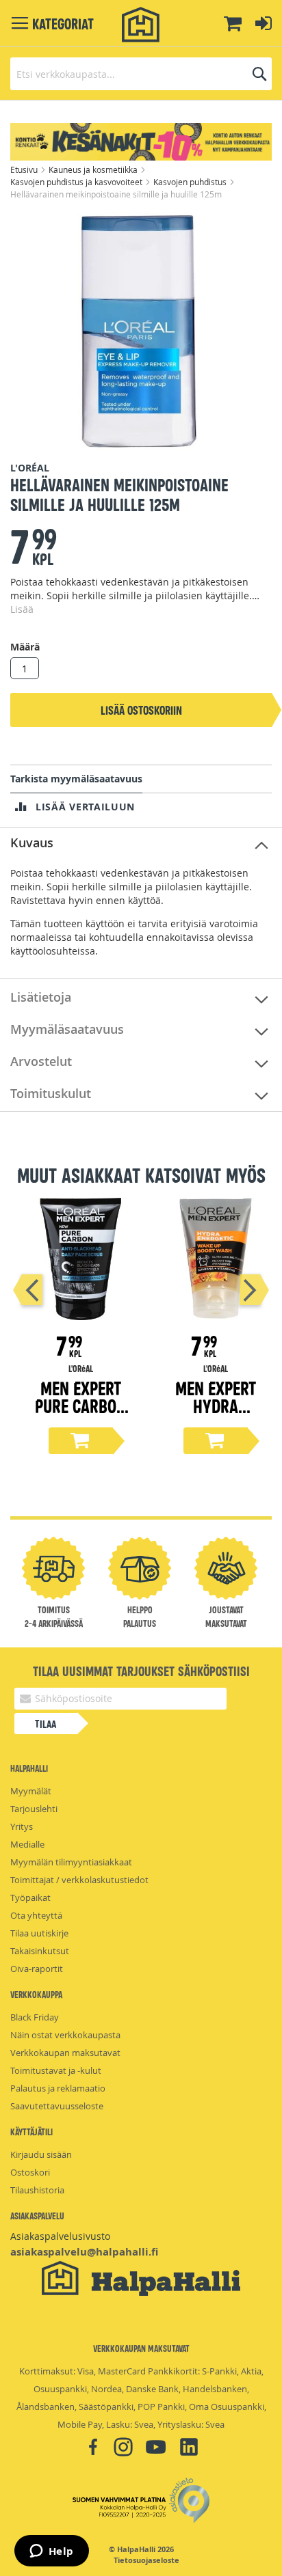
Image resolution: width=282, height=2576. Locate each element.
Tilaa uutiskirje (39, 1933)
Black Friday (35, 2017)
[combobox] (141, 74)
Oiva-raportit (37, 1969)
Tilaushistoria (37, 2190)
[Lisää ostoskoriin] (81, 1441)
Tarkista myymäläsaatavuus (76, 779)
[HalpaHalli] (141, 25)
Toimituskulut (51, 1093)
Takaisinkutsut (40, 1951)
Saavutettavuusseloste (57, 2106)
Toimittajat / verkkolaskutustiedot (79, 1880)
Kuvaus (32, 842)
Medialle (27, 1844)
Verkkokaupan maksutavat (65, 2053)
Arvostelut (41, 1061)
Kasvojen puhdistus (191, 182)
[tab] (141, 844)
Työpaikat (30, 1897)
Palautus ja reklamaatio (58, 2088)
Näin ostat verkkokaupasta (65, 2035)
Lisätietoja (41, 997)
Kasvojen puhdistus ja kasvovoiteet (77, 182)
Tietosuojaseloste (146, 2560)
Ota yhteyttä (36, 1915)
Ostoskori (30, 2172)
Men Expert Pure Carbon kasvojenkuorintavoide (81, 1414)
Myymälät (31, 1791)
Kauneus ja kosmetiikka (94, 169)
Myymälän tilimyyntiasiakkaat (71, 1862)
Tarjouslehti (34, 1809)
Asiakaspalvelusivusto (60, 2236)
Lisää (22, 609)
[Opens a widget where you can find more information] (51, 2552)
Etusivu (25, 169)
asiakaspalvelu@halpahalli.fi (84, 2252)
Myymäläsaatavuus (67, 1029)
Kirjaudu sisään (41, 2154)
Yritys (22, 1826)
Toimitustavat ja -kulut (56, 2070)
